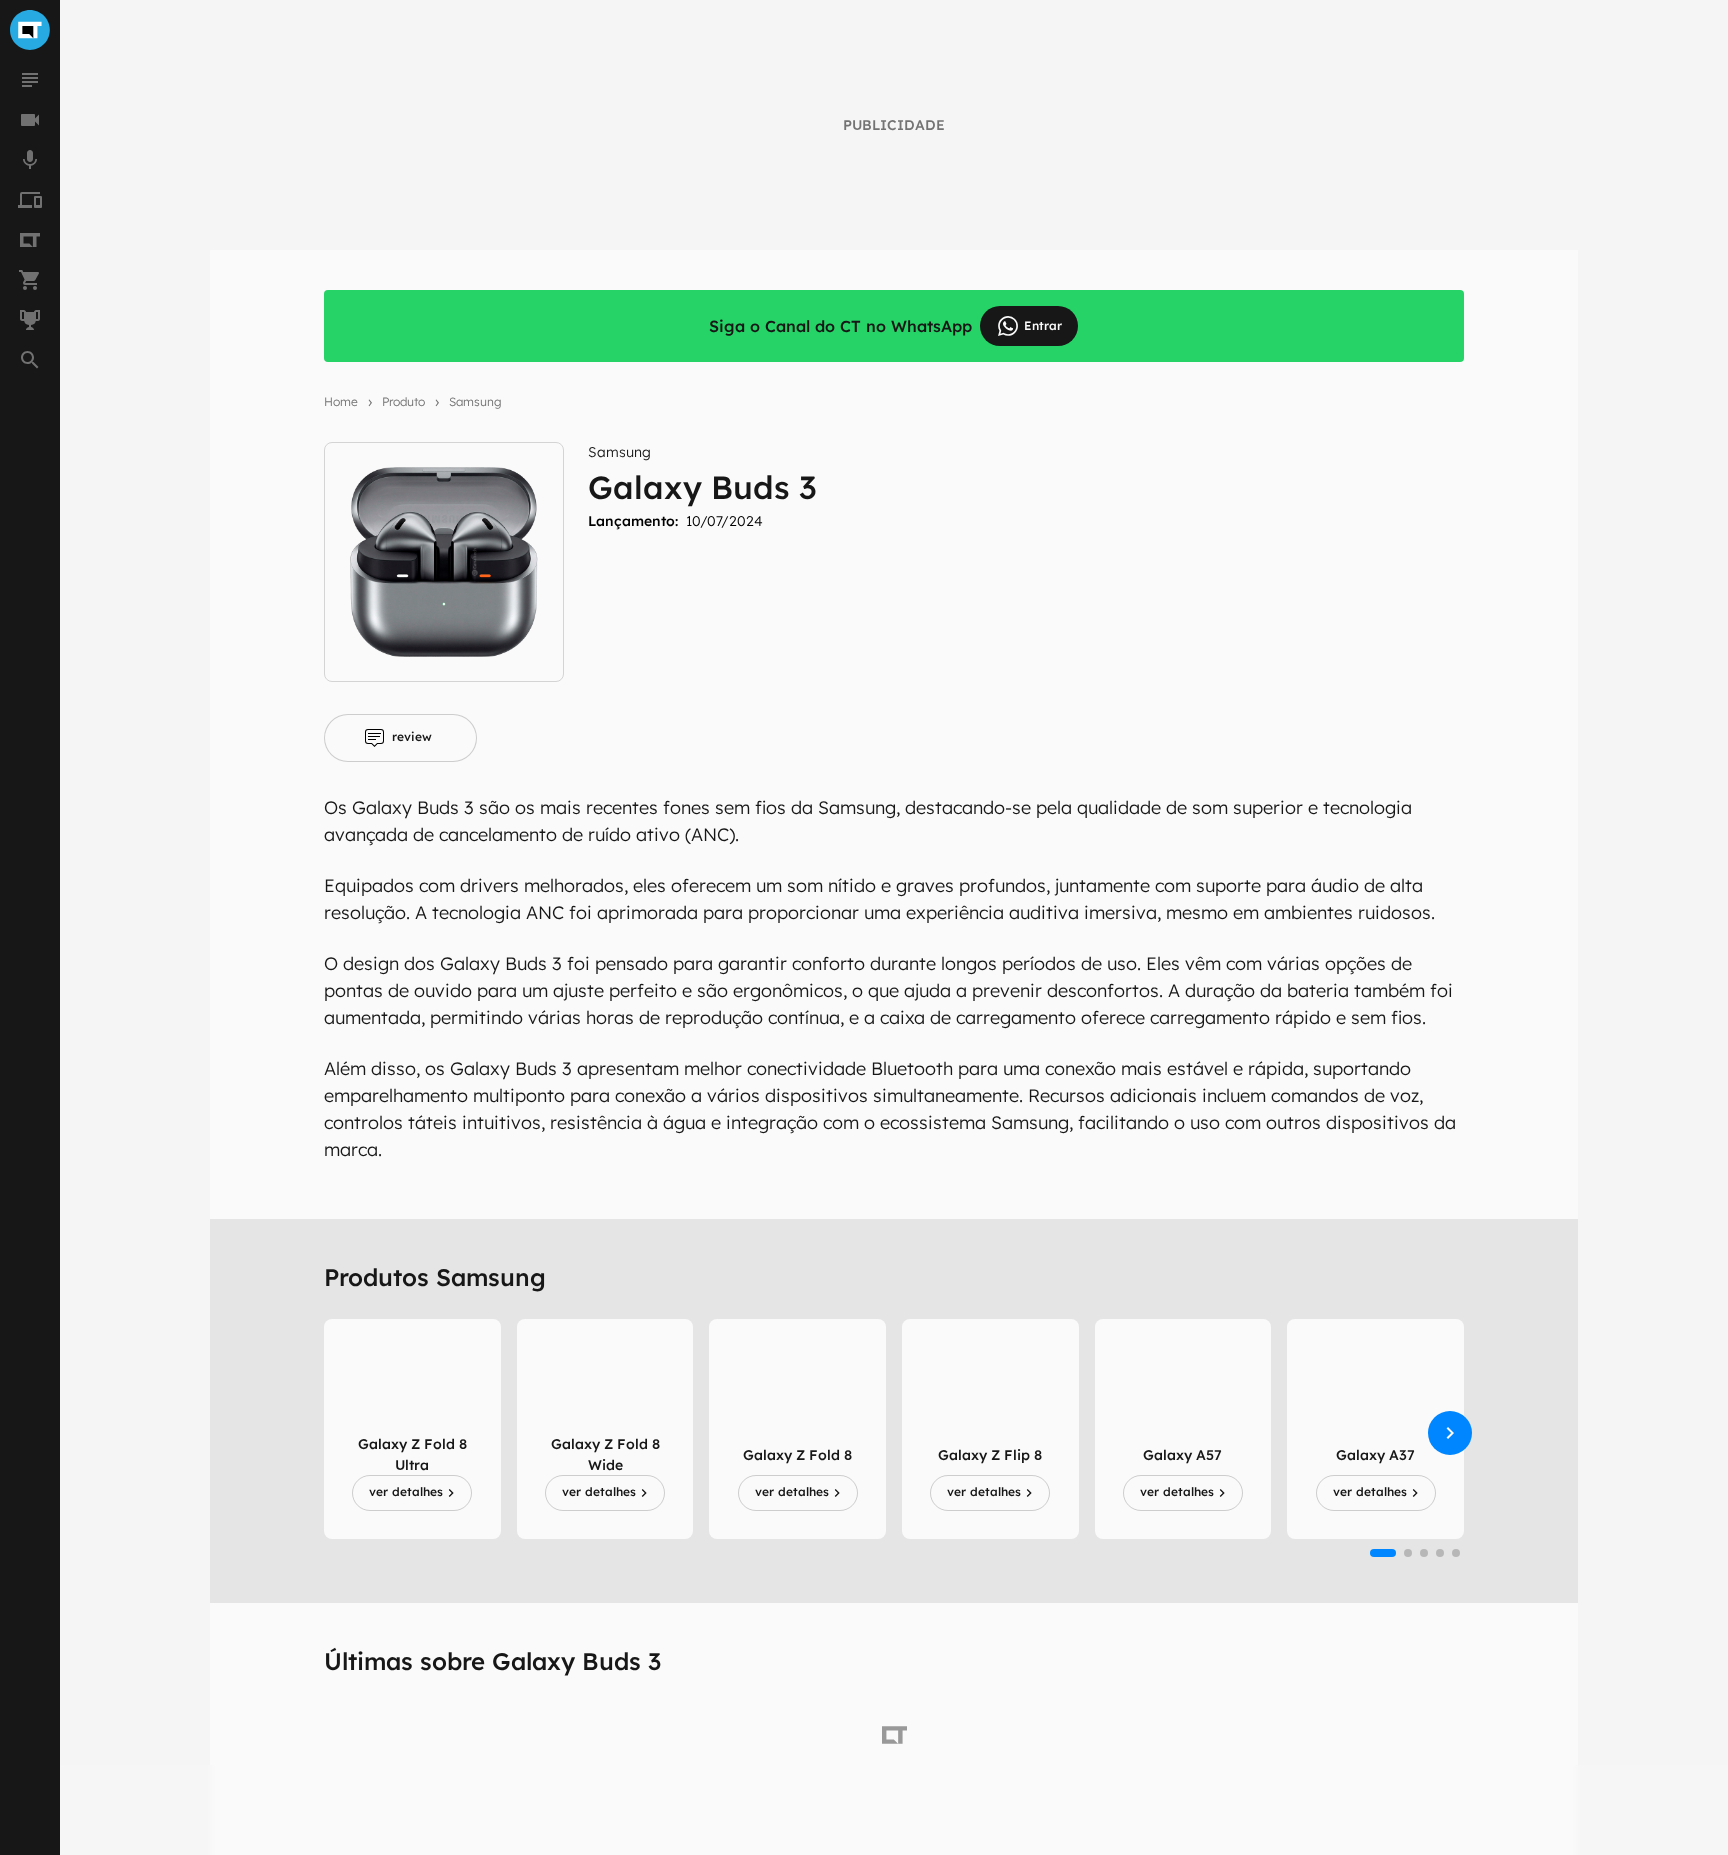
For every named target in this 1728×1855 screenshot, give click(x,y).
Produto (403, 401)
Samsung (475, 401)
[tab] (400, 738)
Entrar (1043, 325)
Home (341, 401)
